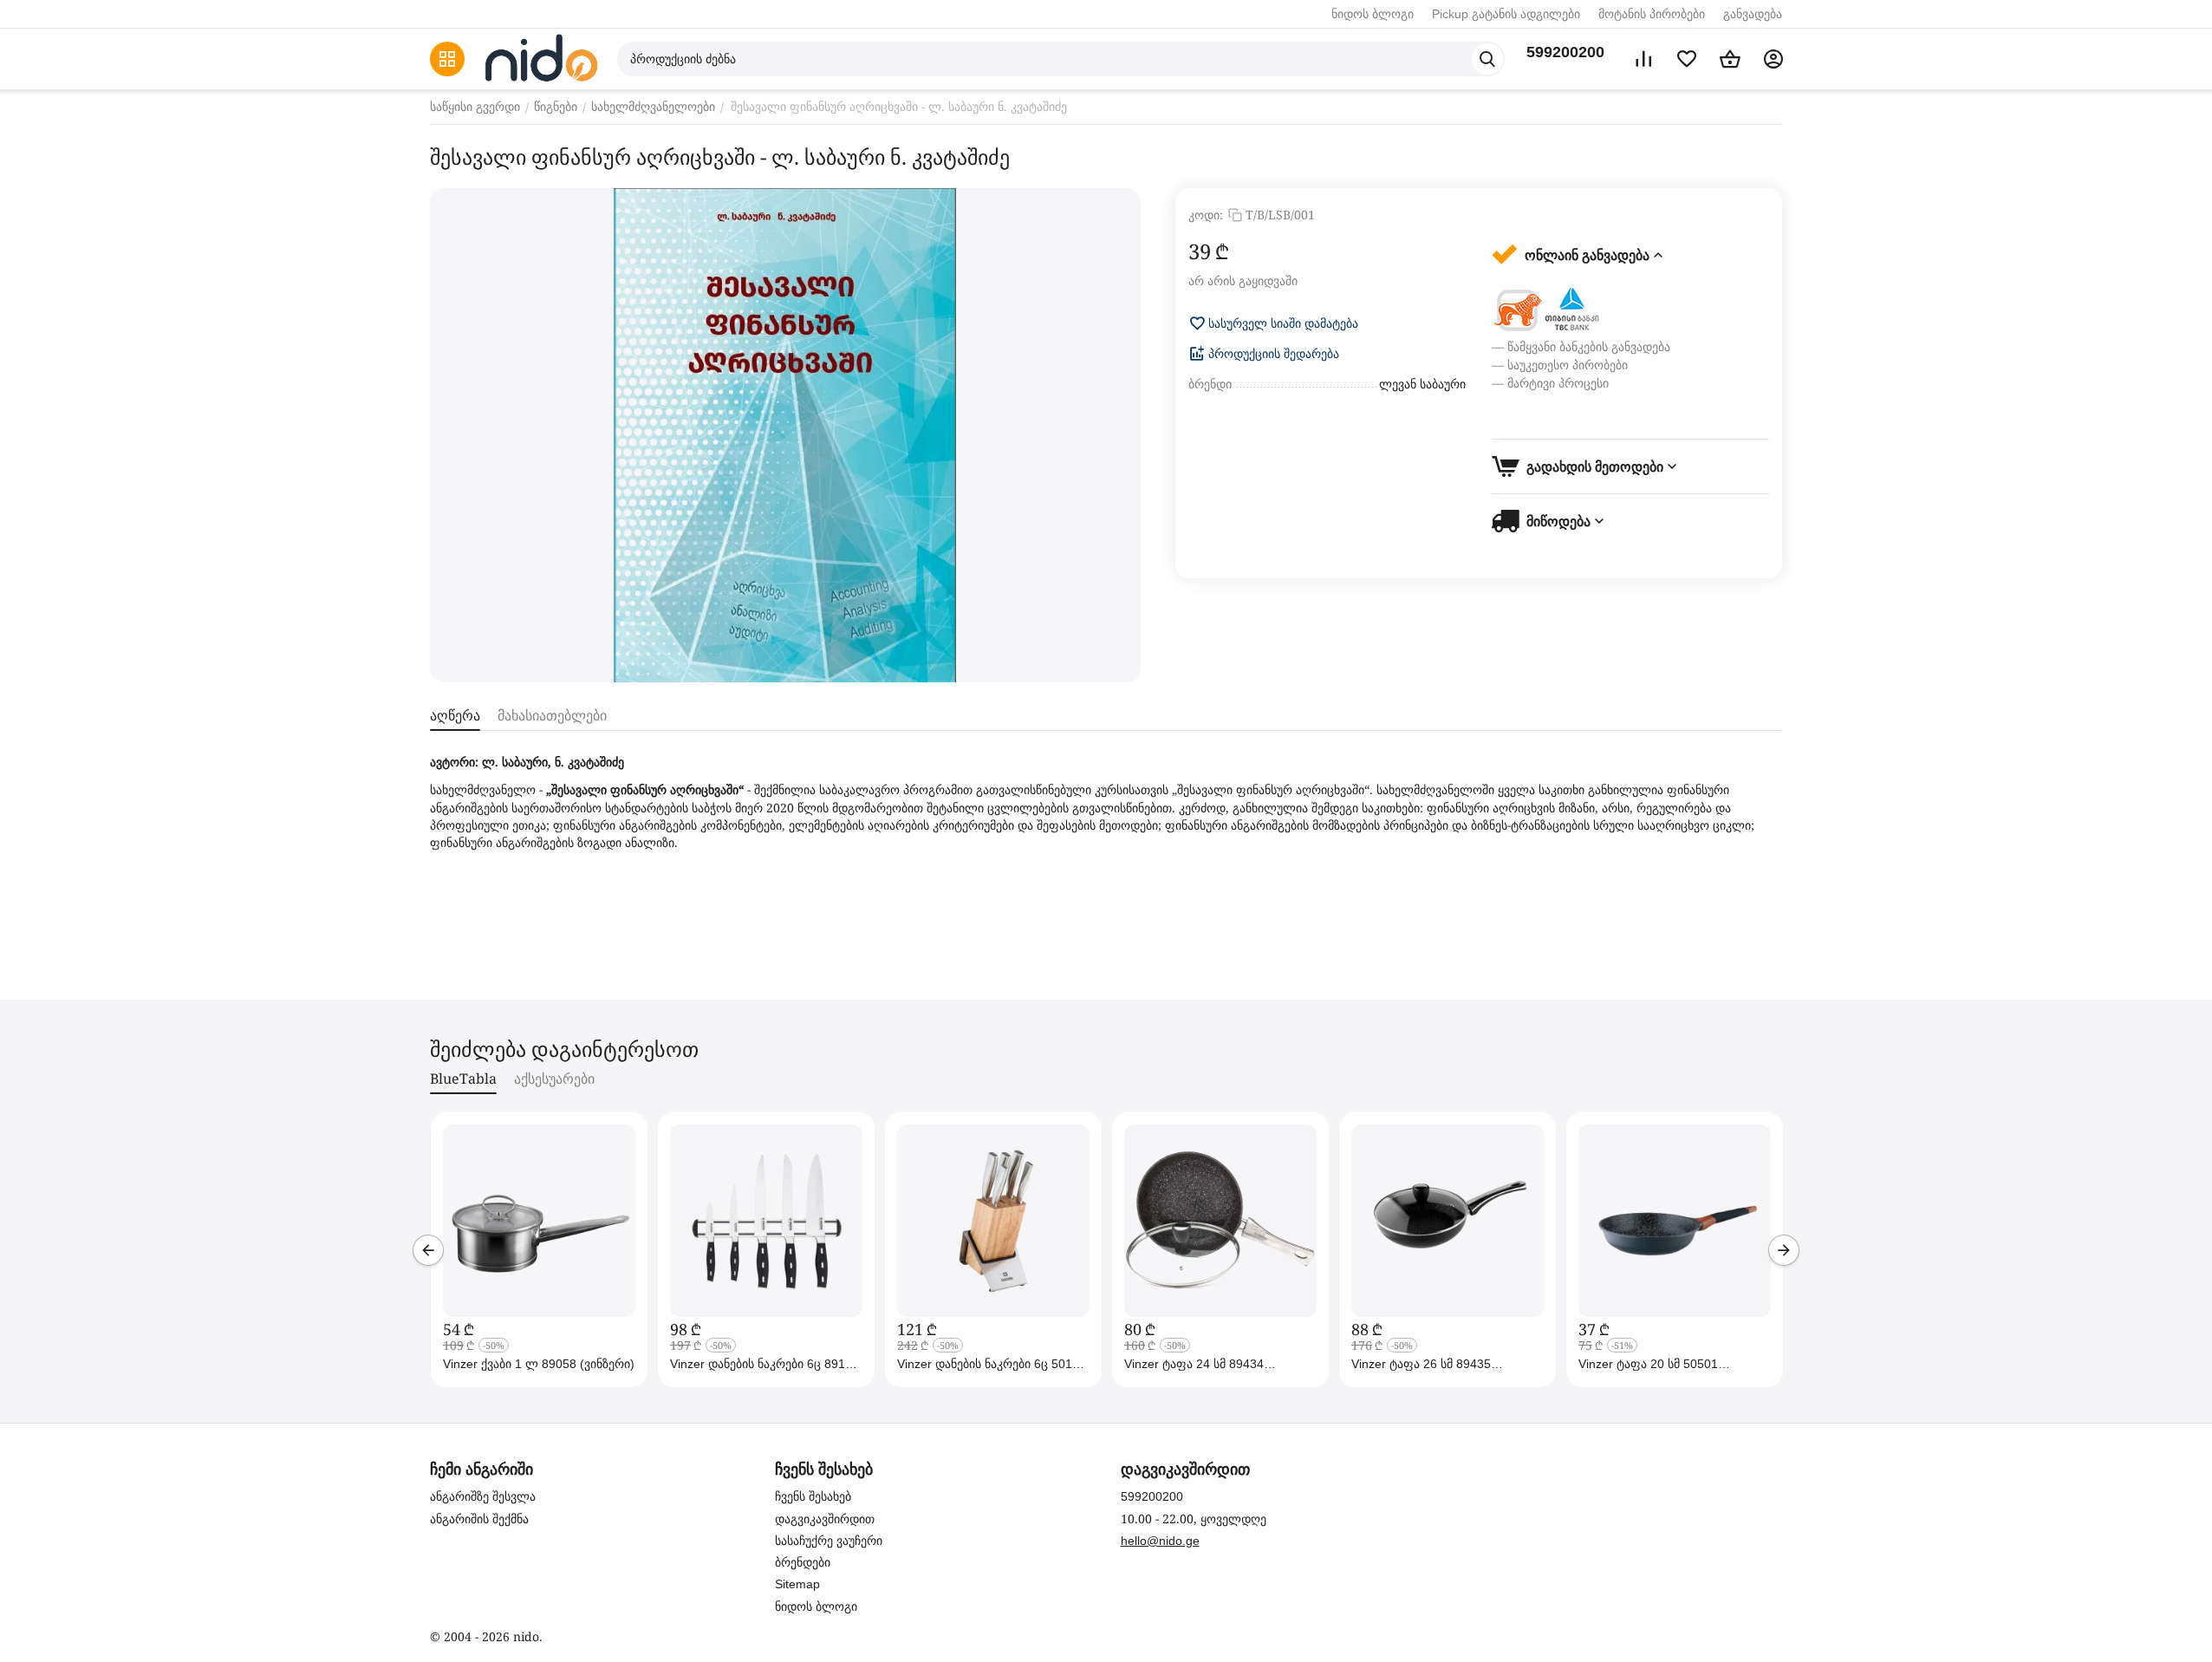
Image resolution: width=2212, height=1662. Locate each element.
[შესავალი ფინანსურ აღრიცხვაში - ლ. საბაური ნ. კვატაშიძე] (785, 435)
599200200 (1565, 52)
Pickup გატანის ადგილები (1506, 14)
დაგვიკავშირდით (825, 1519)
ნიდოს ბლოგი (1373, 14)
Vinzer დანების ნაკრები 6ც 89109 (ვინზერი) (764, 1364)
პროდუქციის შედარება (1274, 354)
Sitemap (797, 1584)
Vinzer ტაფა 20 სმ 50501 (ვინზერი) (1648, 1364)
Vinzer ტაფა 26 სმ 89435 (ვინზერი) (1421, 1364)
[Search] (1487, 59)
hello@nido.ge (1160, 1541)
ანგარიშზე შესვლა (483, 1496)
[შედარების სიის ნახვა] (1643, 59)
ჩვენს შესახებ (813, 1496)
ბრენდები (803, 1562)
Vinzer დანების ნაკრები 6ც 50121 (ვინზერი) (992, 1364)
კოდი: (1206, 215)
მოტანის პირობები (1652, 14)
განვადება (1753, 14)
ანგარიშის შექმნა (479, 1519)
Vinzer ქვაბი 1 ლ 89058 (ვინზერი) (539, 1364)
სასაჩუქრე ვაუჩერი (829, 1541)
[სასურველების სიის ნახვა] (1687, 59)
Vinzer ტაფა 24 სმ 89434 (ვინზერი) (1194, 1364)
